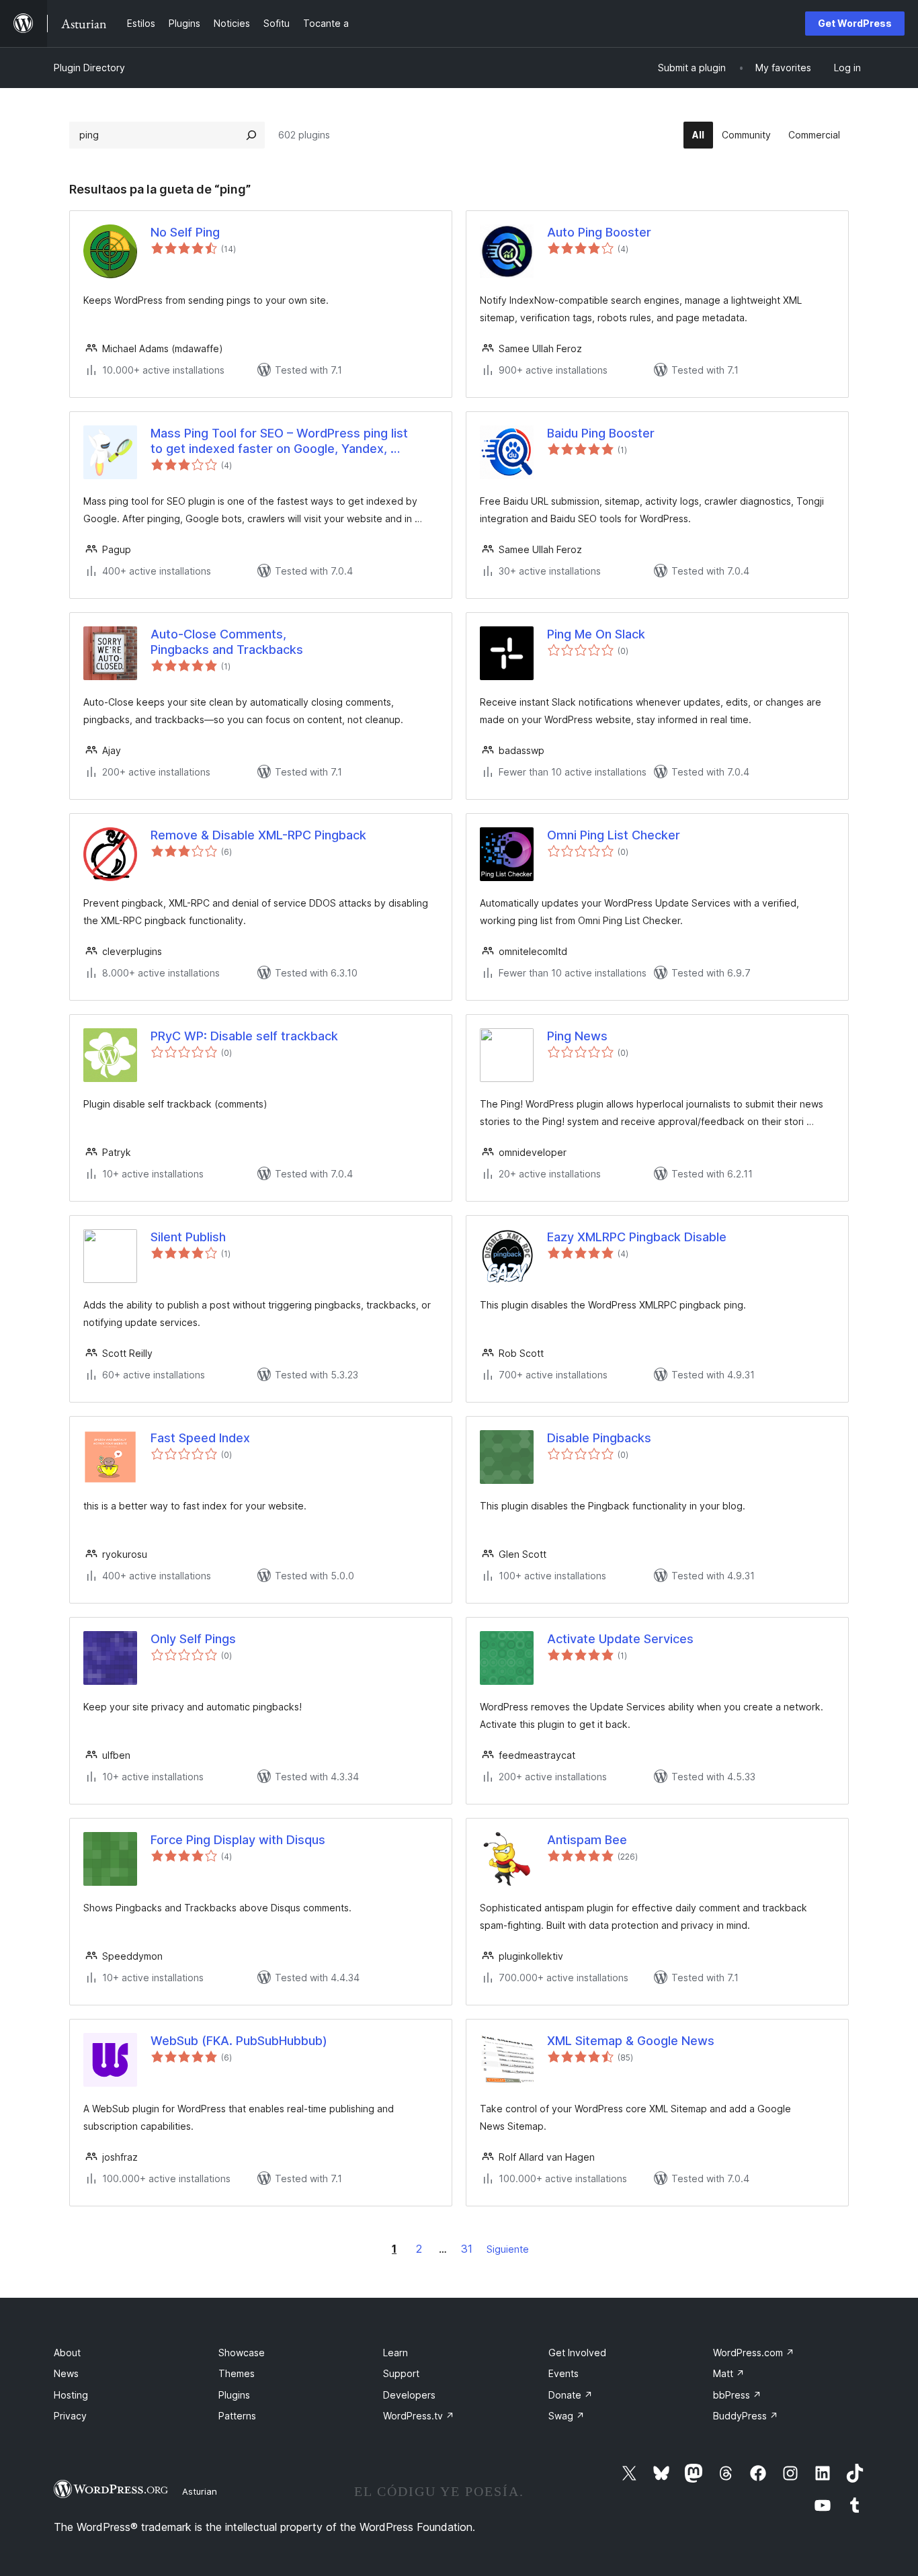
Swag (567, 2416)
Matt (729, 2373)
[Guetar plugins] (251, 135)
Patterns (237, 2416)
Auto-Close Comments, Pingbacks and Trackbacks (227, 642)
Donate (571, 2395)
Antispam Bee (587, 1840)
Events (564, 2373)
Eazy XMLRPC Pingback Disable (637, 1237)
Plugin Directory (89, 68)
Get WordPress (855, 23)
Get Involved (577, 2353)
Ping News (577, 1036)
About (67, 2353)
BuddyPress (746, 2416)
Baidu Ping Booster (601, 433)
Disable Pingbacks (599, 1438)
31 (467, 2249)
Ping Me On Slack (596, 634)
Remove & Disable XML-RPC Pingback (258, 835)
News (66, 2373)
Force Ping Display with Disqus (238, 1840)
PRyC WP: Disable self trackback (244, 1036)
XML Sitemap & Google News (631, 2041)
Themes (237, 2373)
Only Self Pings (193, 1639)
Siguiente (508, 2249)
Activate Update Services (620, 1639)
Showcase (242, 2353)
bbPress (737, 2395)
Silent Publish (188, 1237)
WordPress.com (754, 2353)
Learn (395, 2353)
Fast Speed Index (200, 1438)
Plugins (234, 2395)
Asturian (200, 2491)
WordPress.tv (419, 2416)
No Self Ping (185, 232)
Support (401, 2373)
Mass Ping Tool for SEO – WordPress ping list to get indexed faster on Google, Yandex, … (279, 441)
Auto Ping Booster (599, 232)
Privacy (70, 2416)
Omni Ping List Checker (614, 835)
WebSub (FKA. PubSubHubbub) (239, 2041)
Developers (409, 2395)
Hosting (71, 2395)
